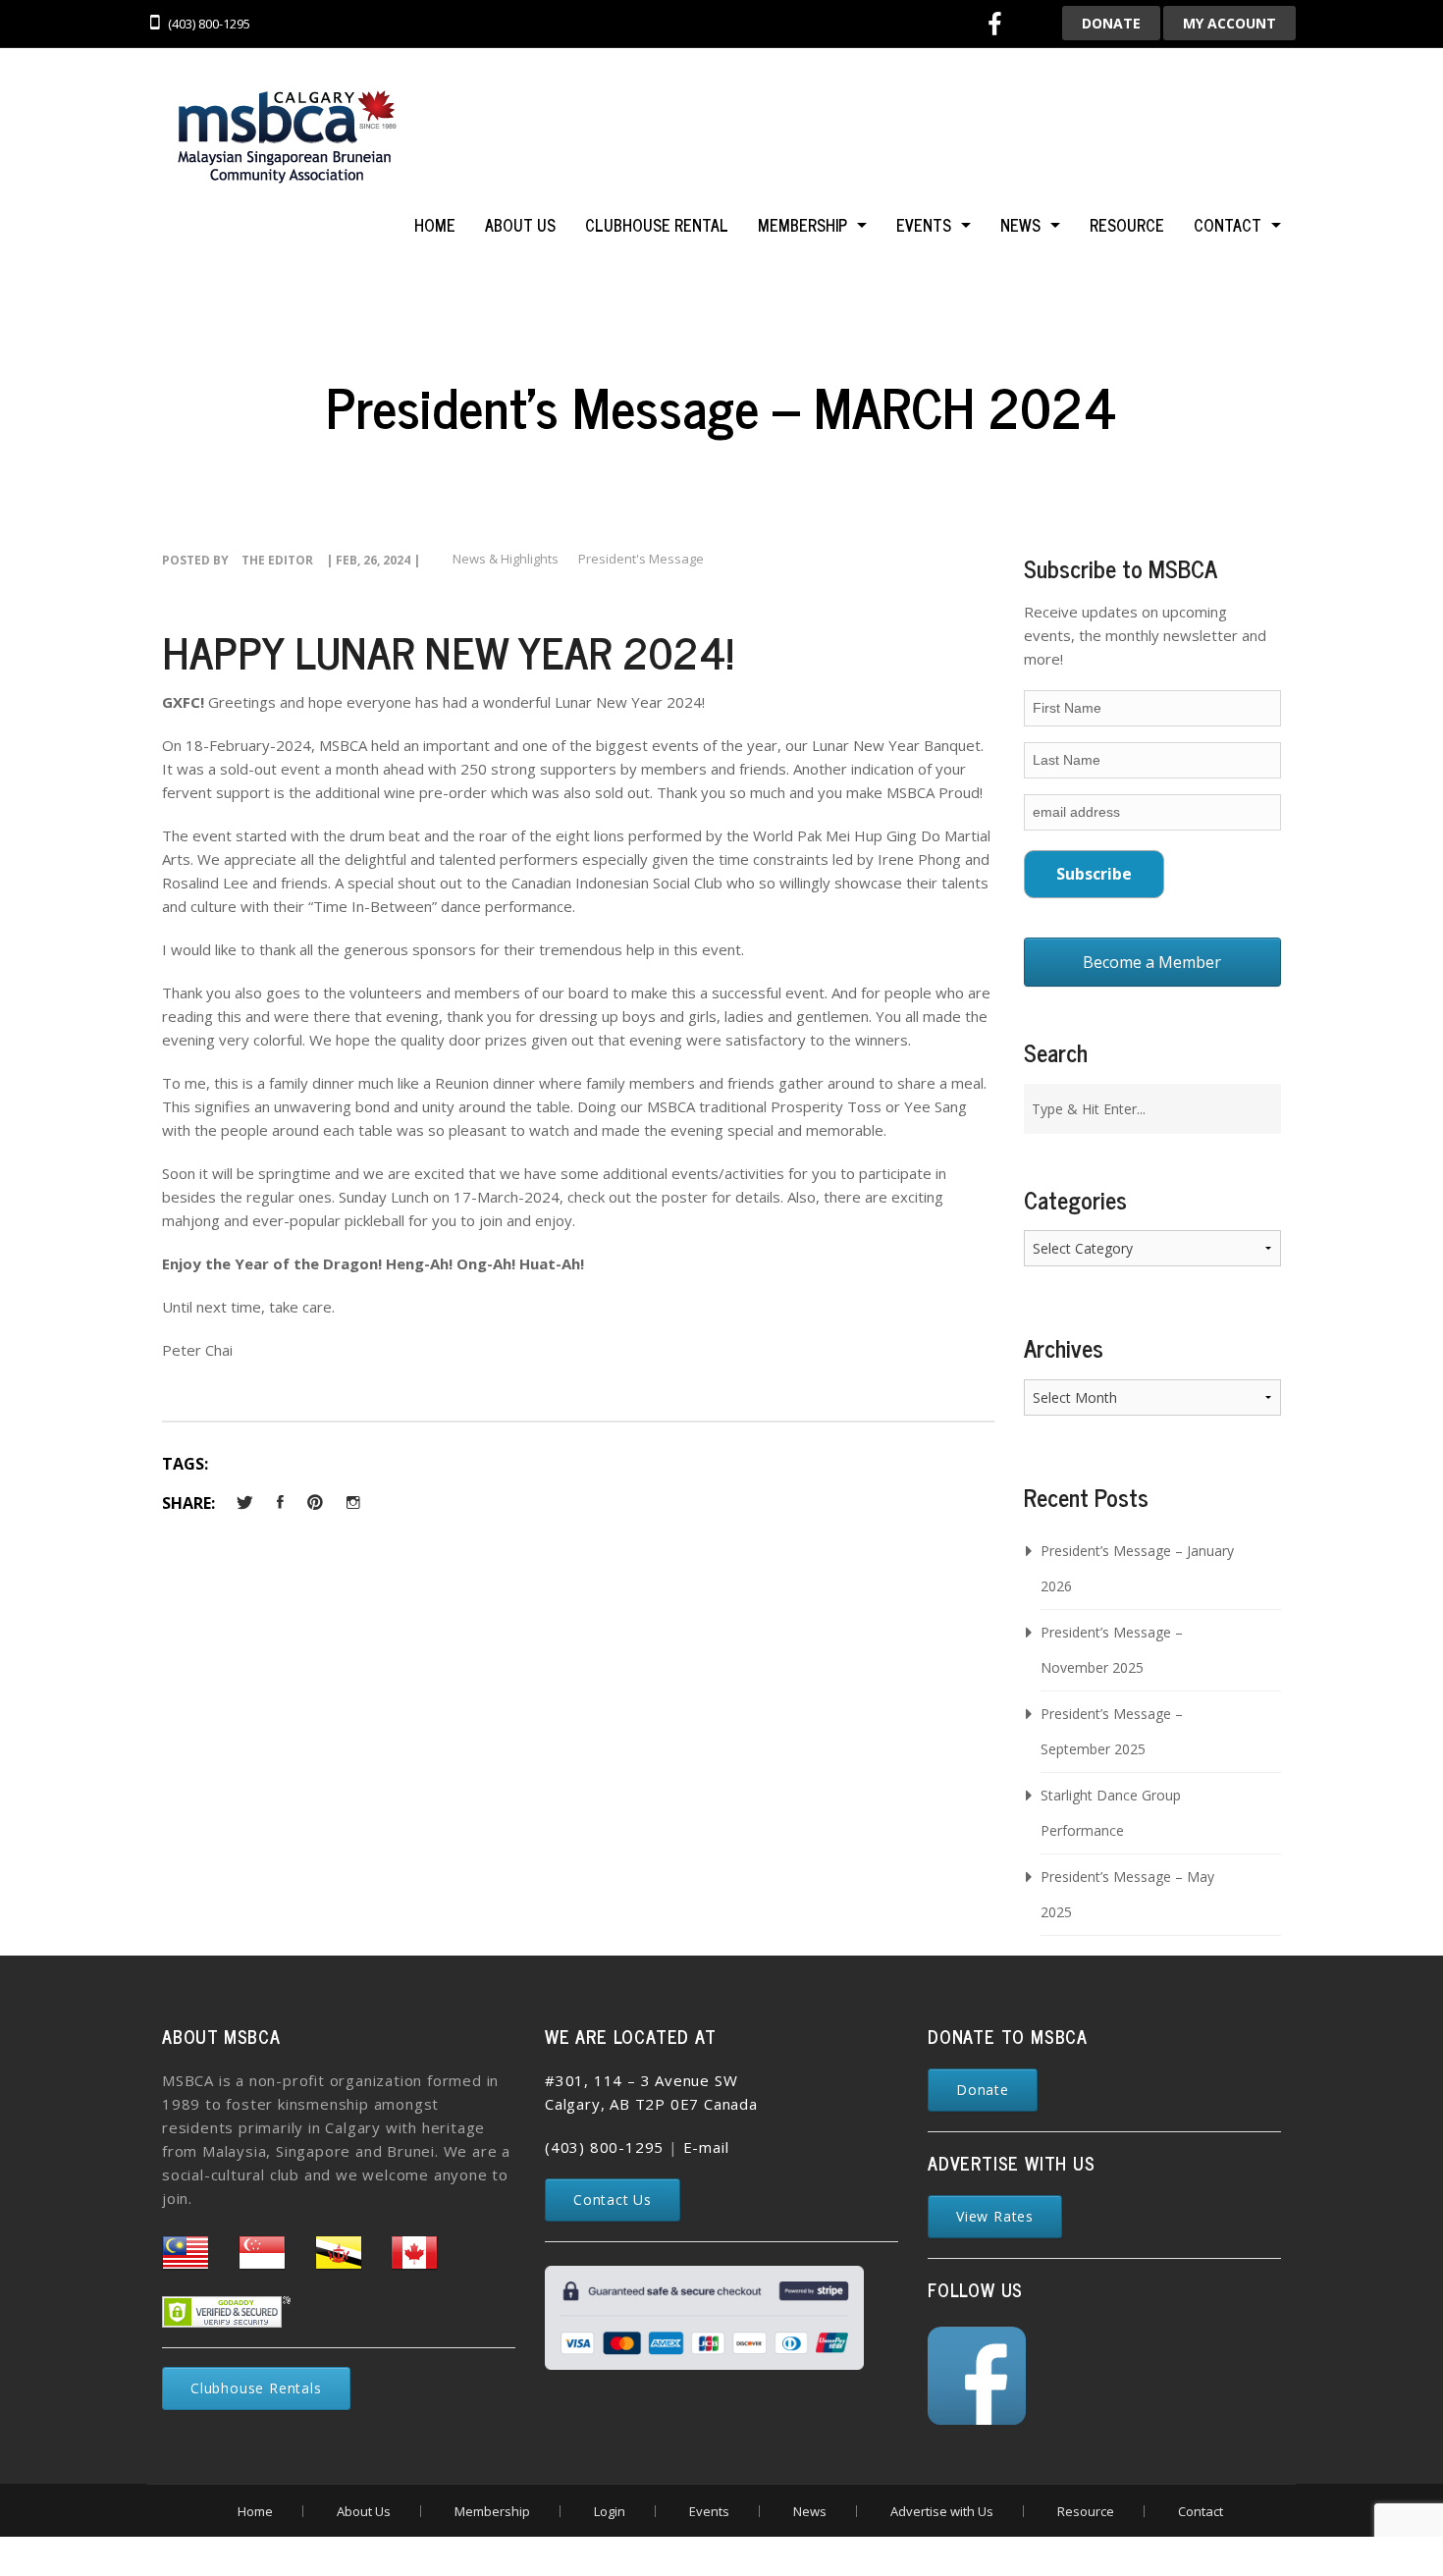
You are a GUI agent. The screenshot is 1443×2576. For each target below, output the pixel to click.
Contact (1228, 225)
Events (924, 225)
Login (610, 2511)
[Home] (285, 139)
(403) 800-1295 (604, 2147)
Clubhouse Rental (657, 225)
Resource (1127, 225)
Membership (802, 225)
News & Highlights (506, 559)
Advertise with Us (942, 2511)
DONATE (1111, 23)
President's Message (641, 559)
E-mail (706, 2147)
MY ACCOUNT (1229, 23)
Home (435, 225)
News (1020, 225)
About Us (520, 225)
